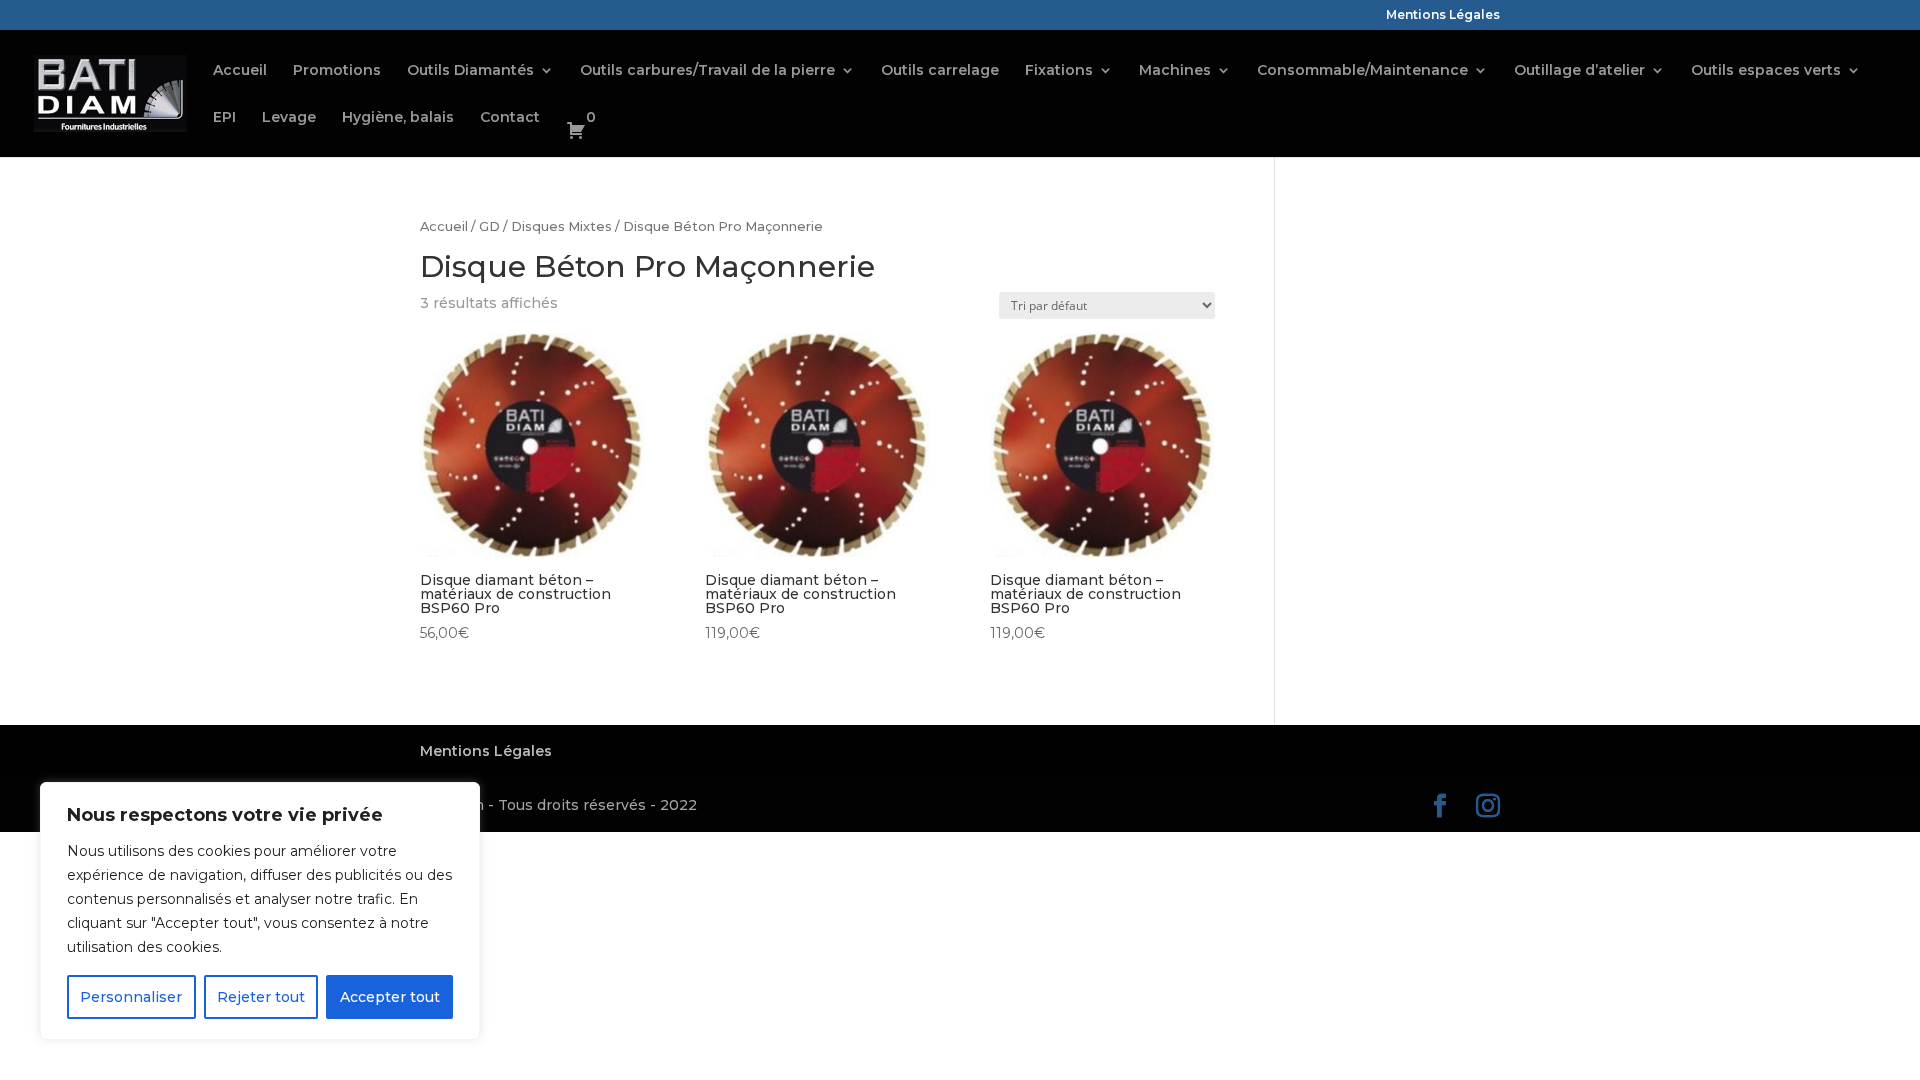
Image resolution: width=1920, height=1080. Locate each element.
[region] (260, 911)
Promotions (337, 71)
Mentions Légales (1443, 15)
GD (489, 226)
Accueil (240, 71)
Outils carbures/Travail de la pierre (707, 71)
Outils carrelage (940, 71)
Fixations (1059, 71)
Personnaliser (131, 997)
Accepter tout (390, 997)
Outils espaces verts (1766, 71)
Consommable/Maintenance (1362, 71)
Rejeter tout (261, 997)
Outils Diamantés (470, 71)
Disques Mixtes (561, 226)
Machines (1175, 71)
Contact (510, 118)
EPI (224, 118)
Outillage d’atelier (1579, 71)
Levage (289, 118)
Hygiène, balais (398, 118)
